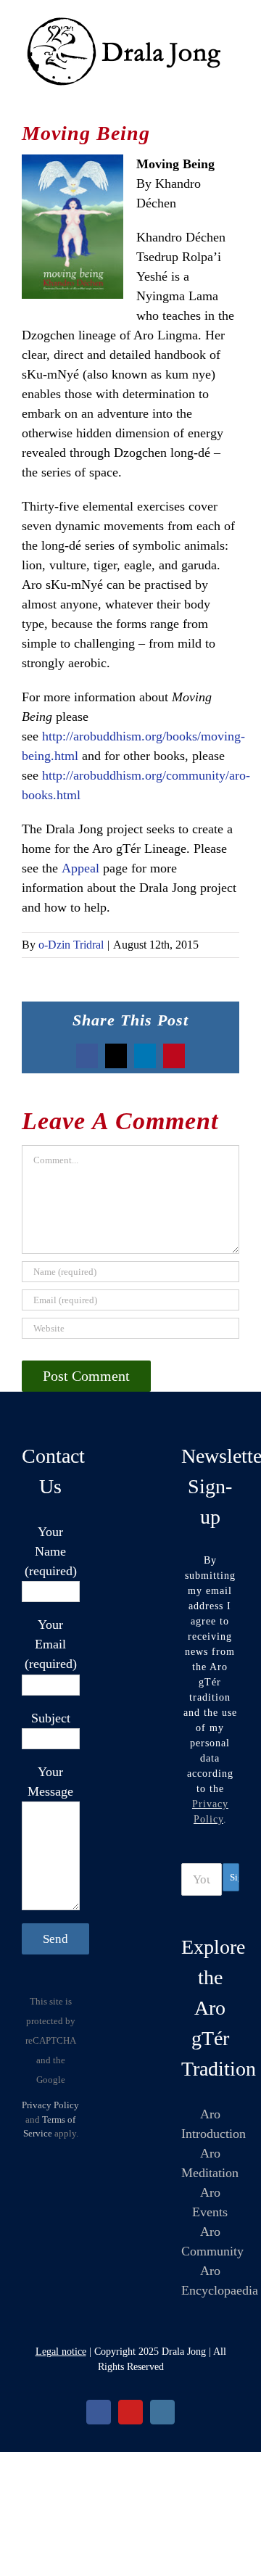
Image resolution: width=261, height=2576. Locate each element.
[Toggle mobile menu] (233, 96)
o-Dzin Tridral (71, 945)
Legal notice (61, 2352)
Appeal (80, 868)
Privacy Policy (50, 2105)
